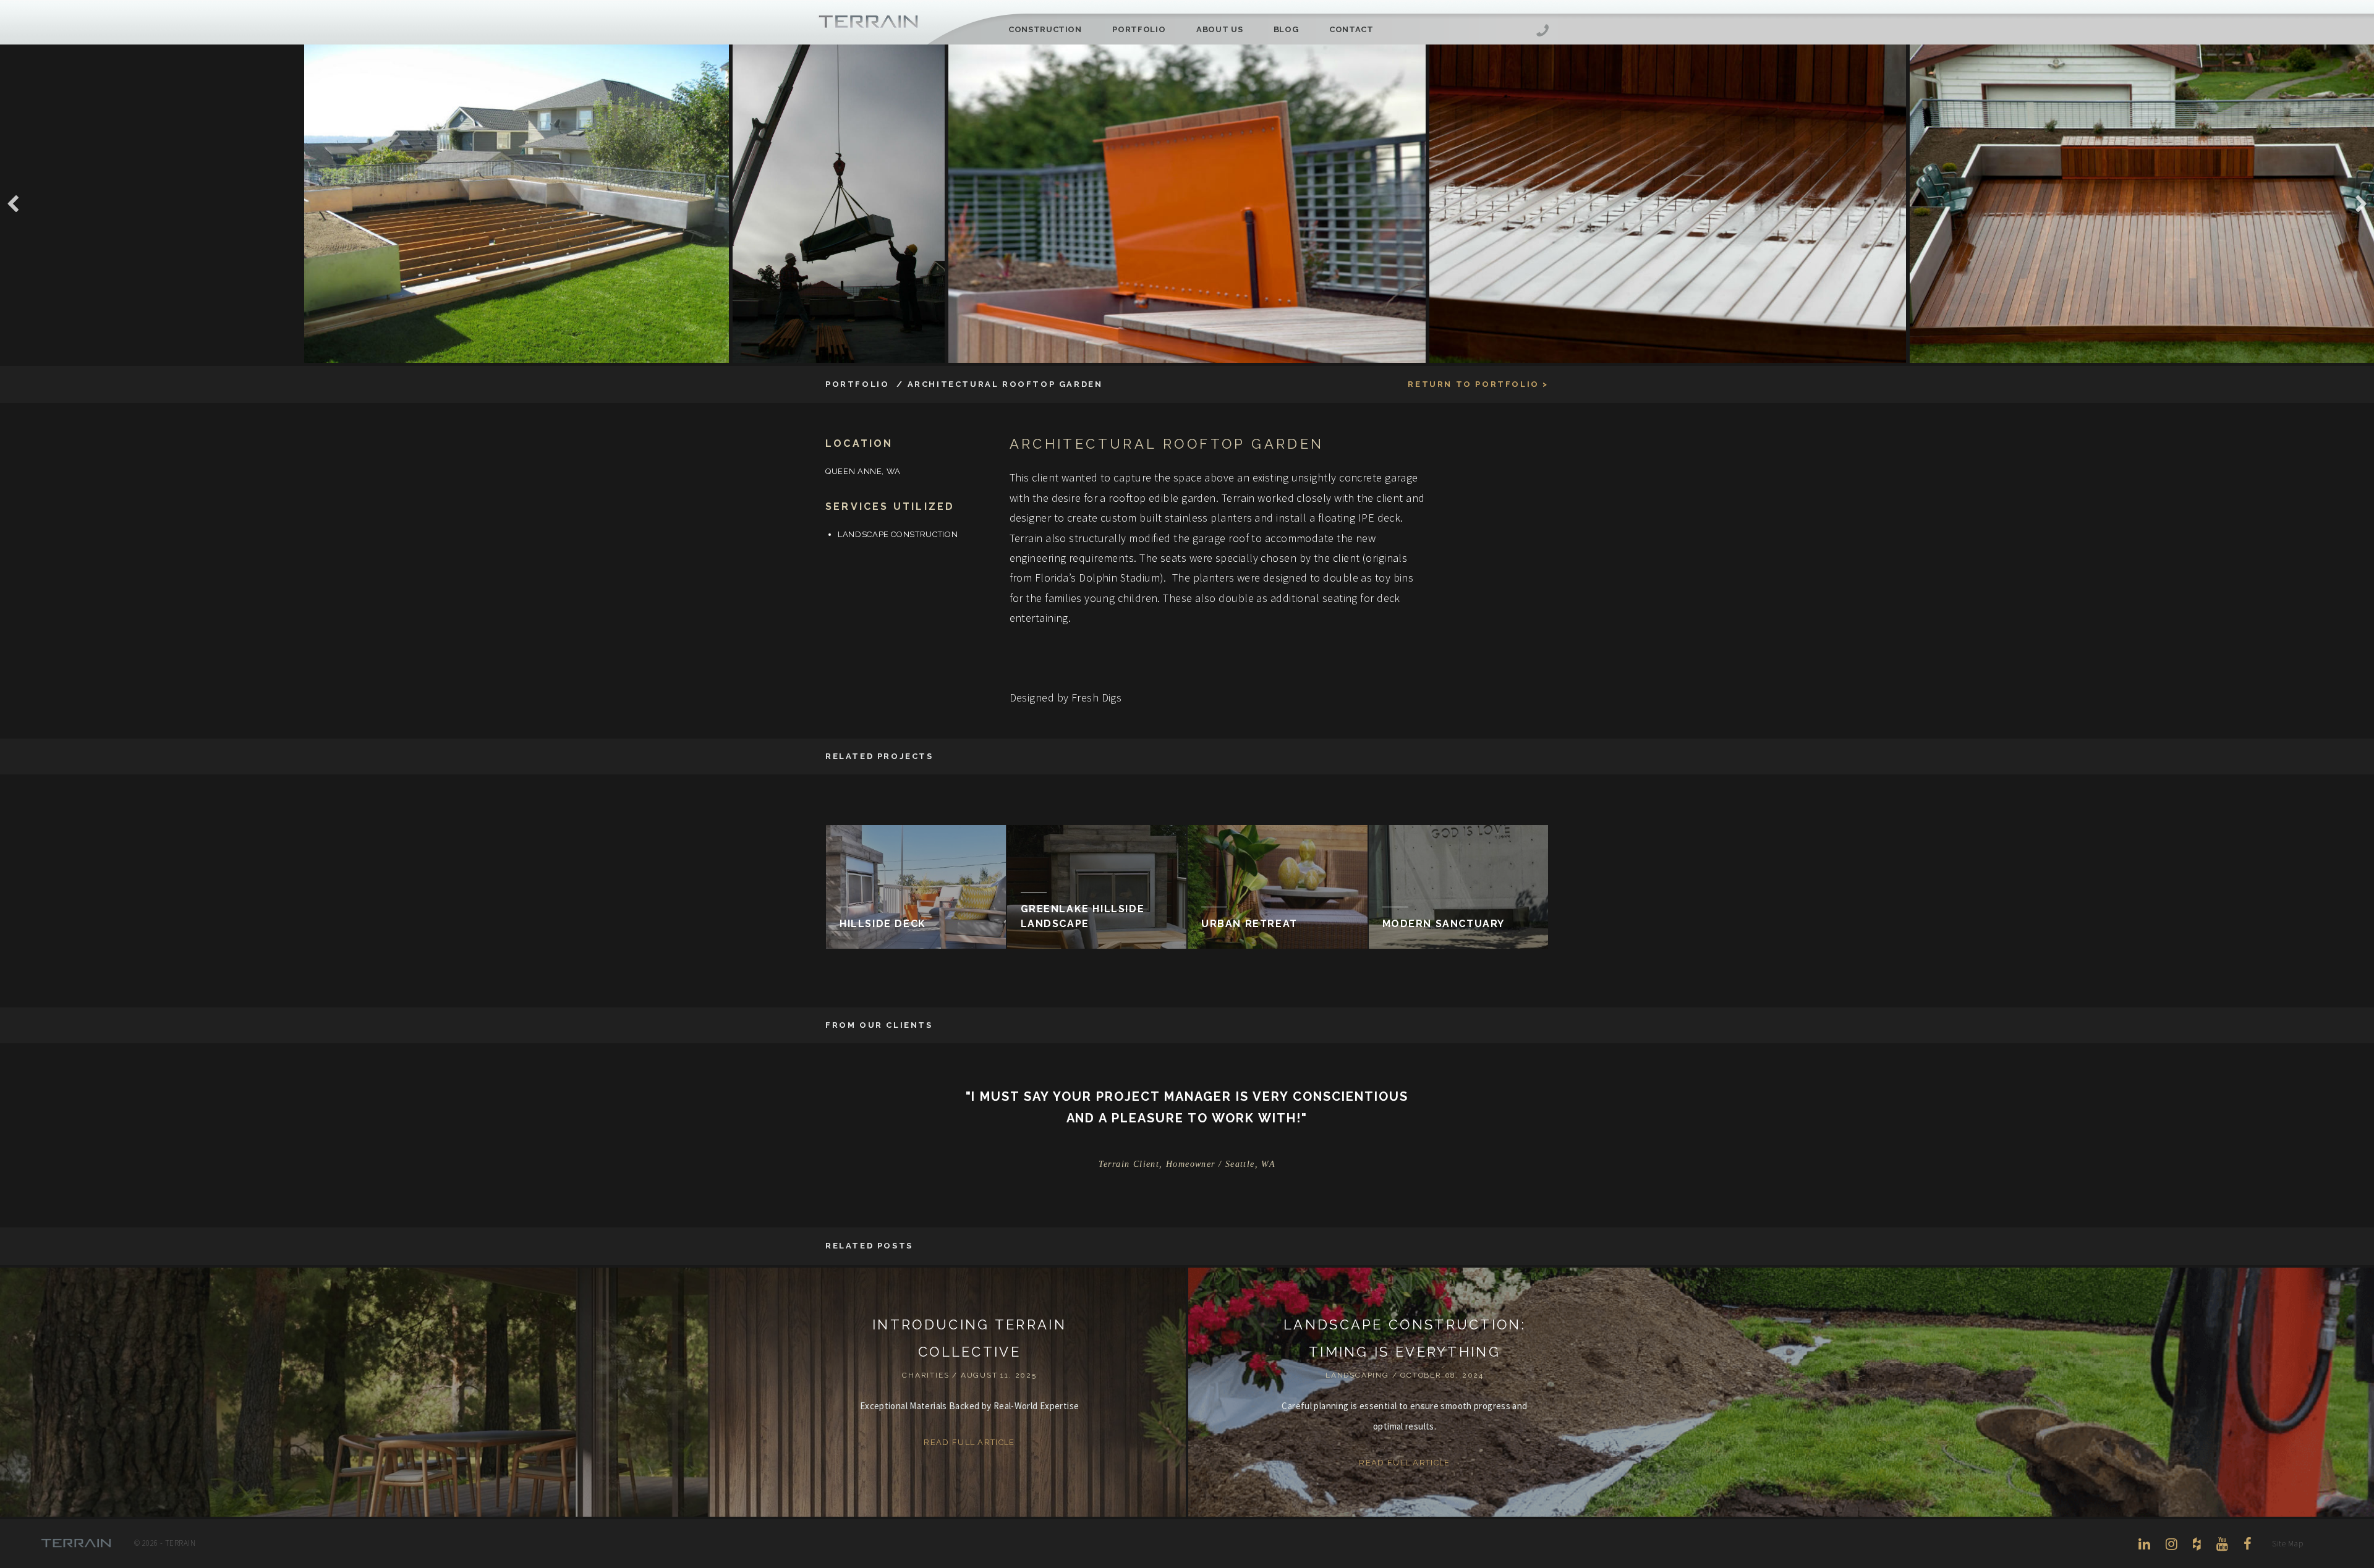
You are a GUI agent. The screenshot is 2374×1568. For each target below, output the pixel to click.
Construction (1045, 29)
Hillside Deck (883, 924)
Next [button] (2361, 204)
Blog (1286, 29)
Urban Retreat (1249, 924)
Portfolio (1139, 29)
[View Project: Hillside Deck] (916, 887)
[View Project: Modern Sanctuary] (1459, 887)
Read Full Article (969, 1442)
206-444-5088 (1542, 32)
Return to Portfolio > (1478, 384)
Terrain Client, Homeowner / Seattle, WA (1187, 1164)
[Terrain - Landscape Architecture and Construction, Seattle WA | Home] (869, 22)
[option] (1187, 204)
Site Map (2287, 1544)
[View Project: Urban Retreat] (1278, 887)
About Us (1219, 29)
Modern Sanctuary (1444, 924)
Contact (1351, 29)
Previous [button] (13, 204)
